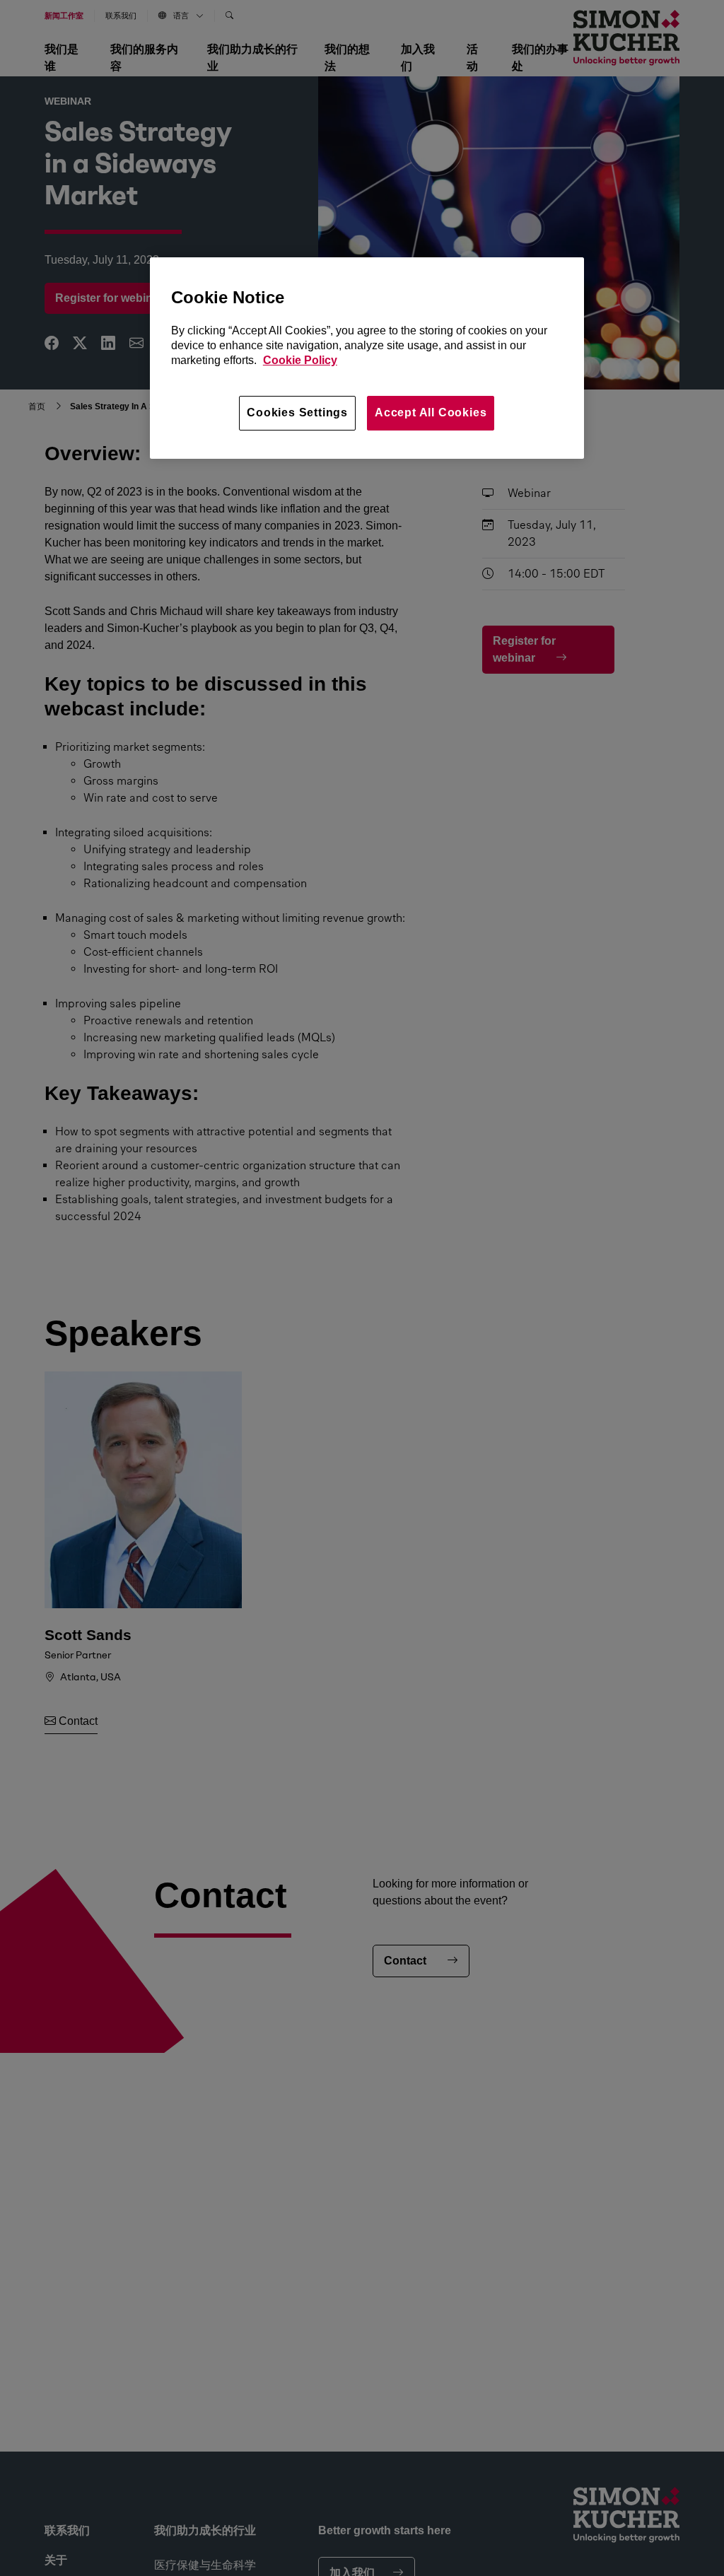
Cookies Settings (297, 412)
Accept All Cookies (431, 412)
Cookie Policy (300, 360)
